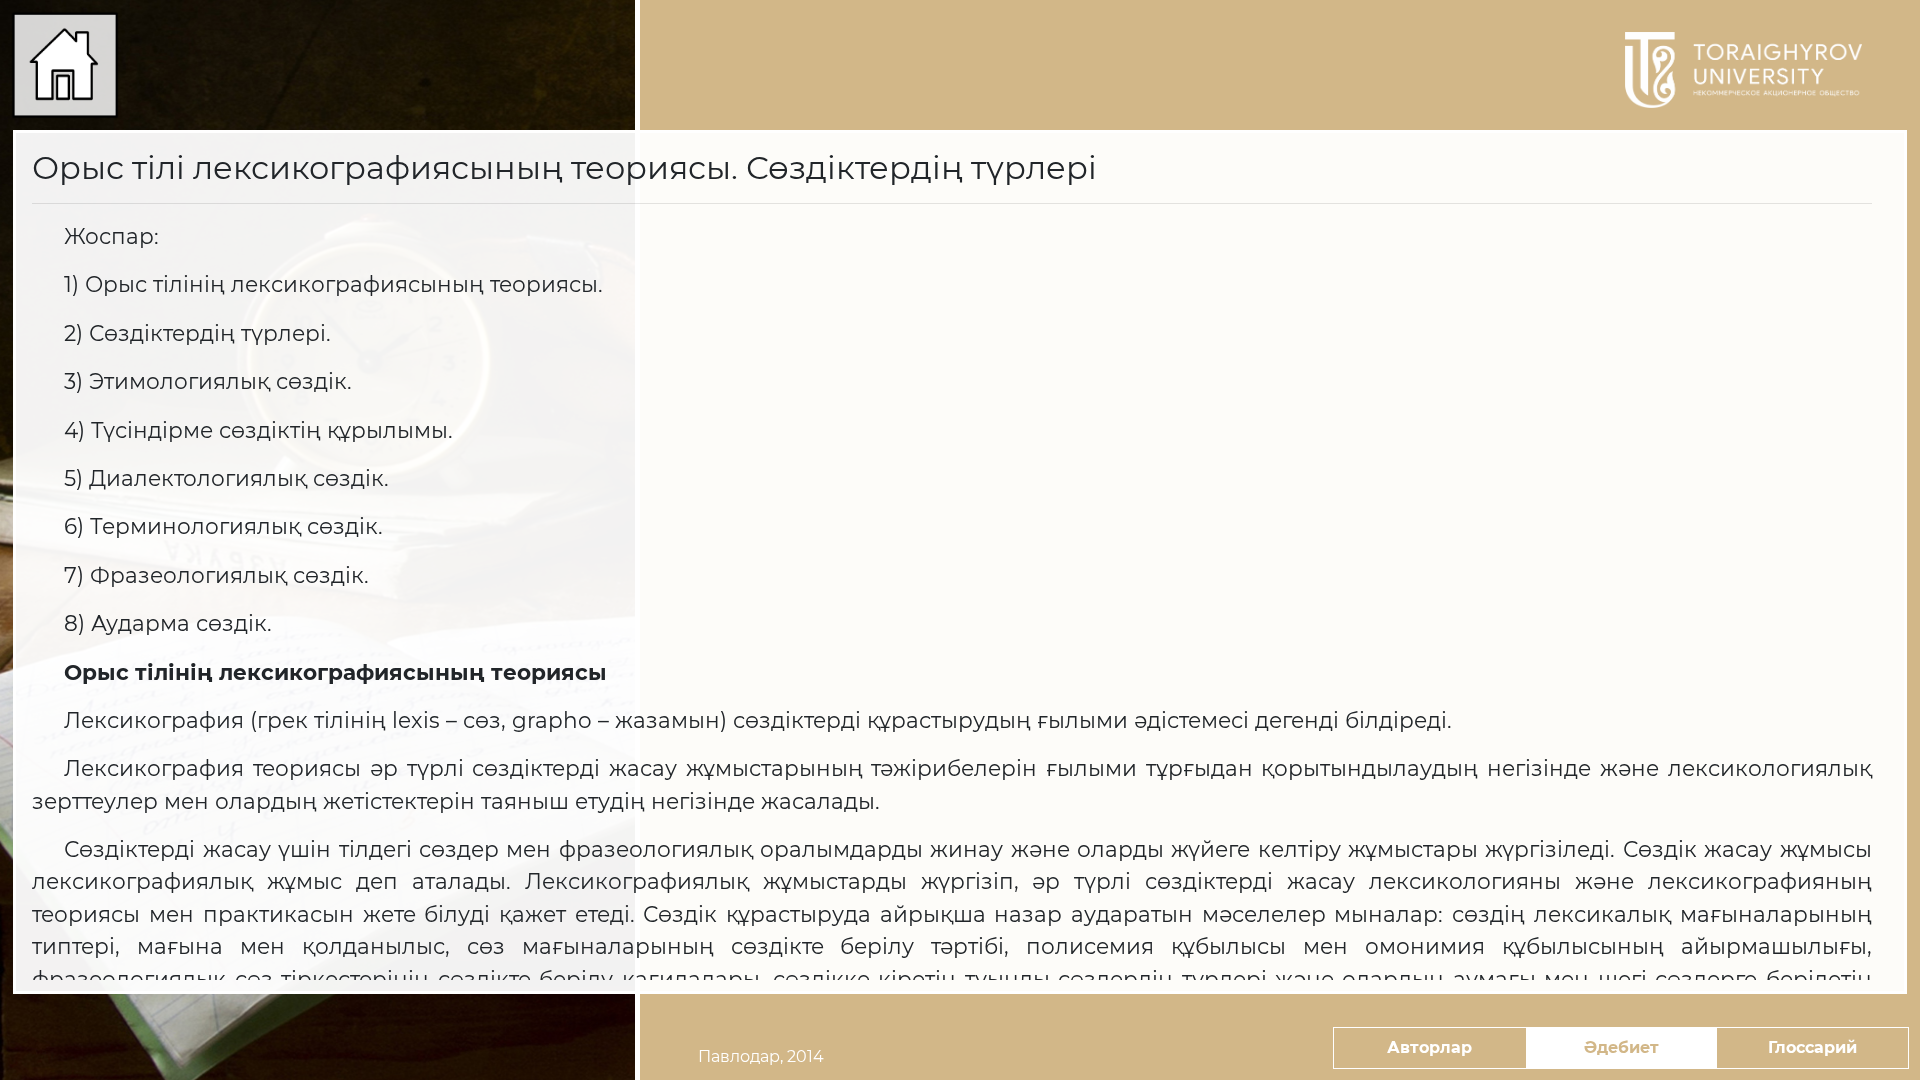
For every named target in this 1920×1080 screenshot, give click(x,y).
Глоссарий (1812, 1047)
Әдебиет (1621, 1047)
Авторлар (1429, 1047)
